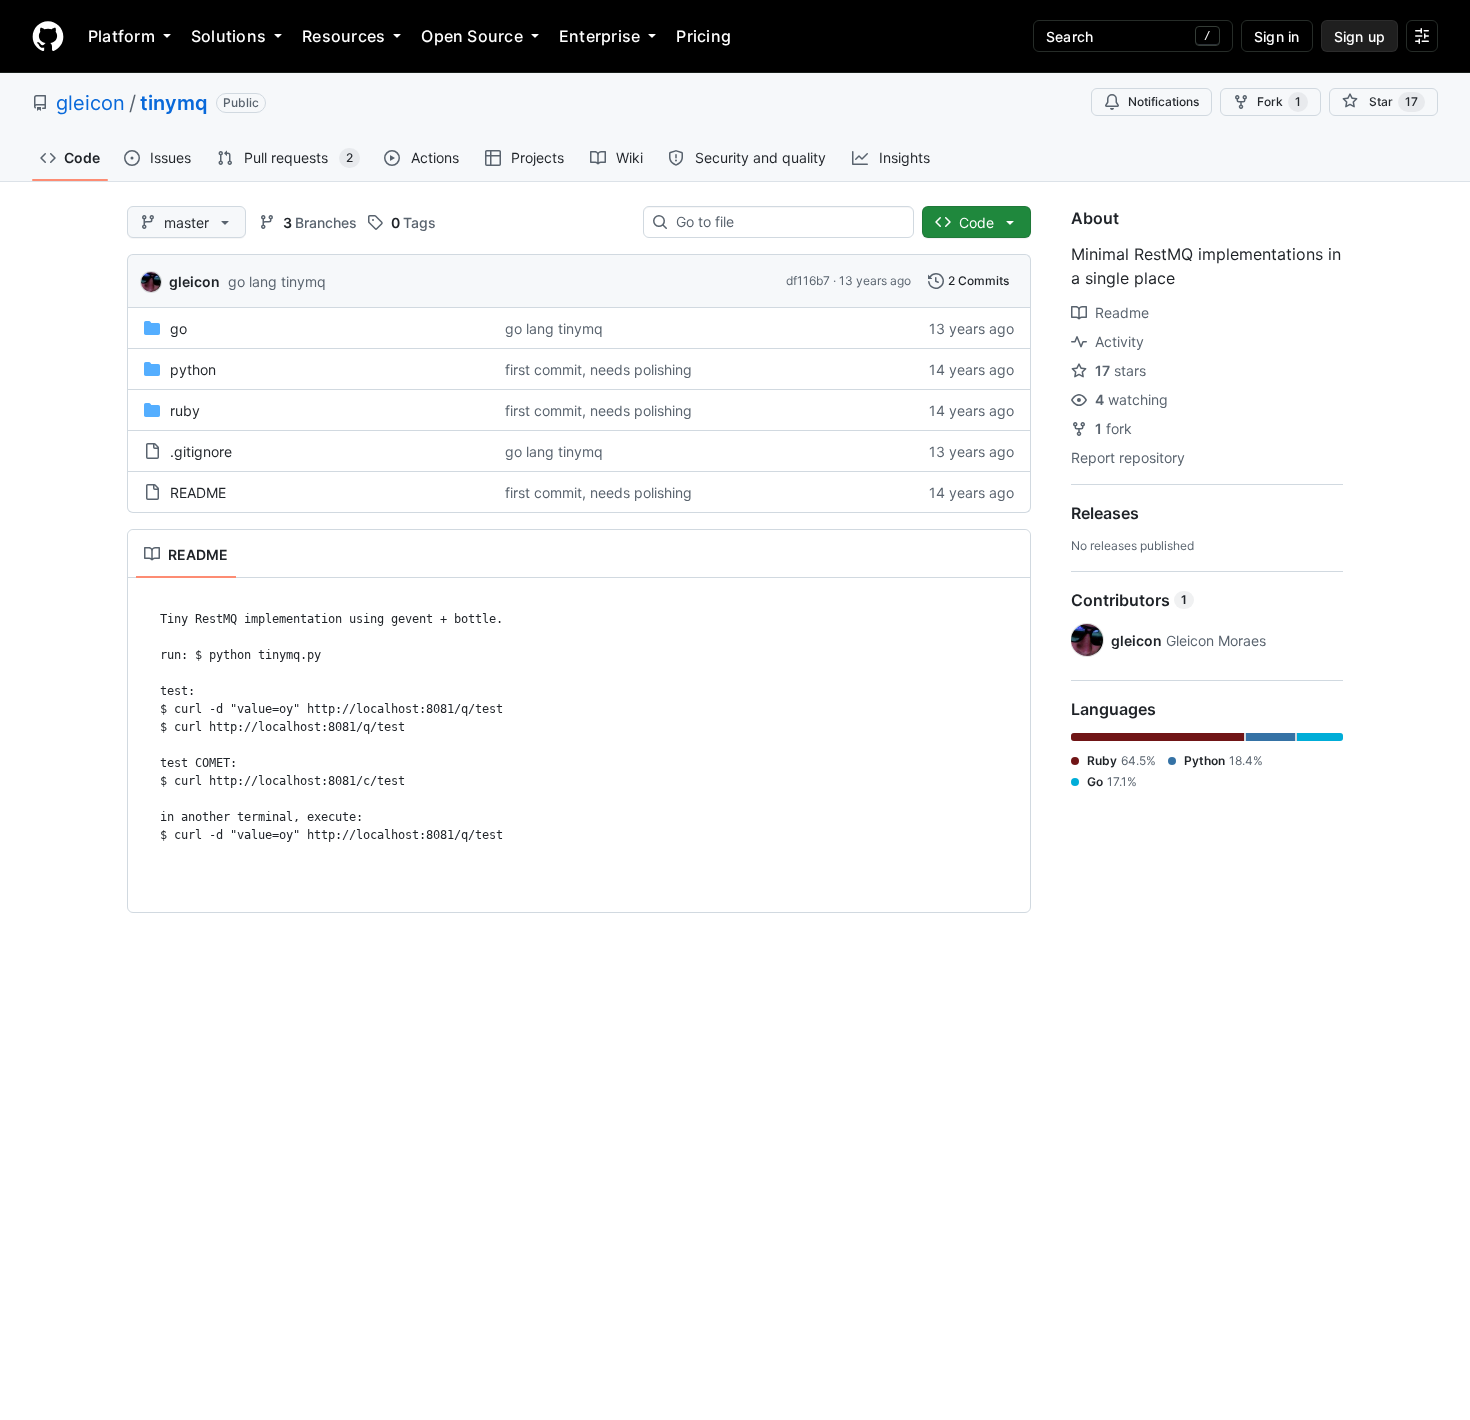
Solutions (228, 36)
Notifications (1163, 101)
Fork (1279, 101)
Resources (343, 36)
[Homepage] (48, 36)
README (198, 492)
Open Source (472, 36)
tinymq (174, 103)
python (193, 369)
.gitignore (201, 451)
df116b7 (808, 280)
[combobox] (786, 222)
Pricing (703, 36)
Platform (121, 36)
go (178, 328)
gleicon (90, 103)
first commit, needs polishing (598, 369)
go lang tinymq (277, 281)
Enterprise (599, 36)
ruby (185, 410)
